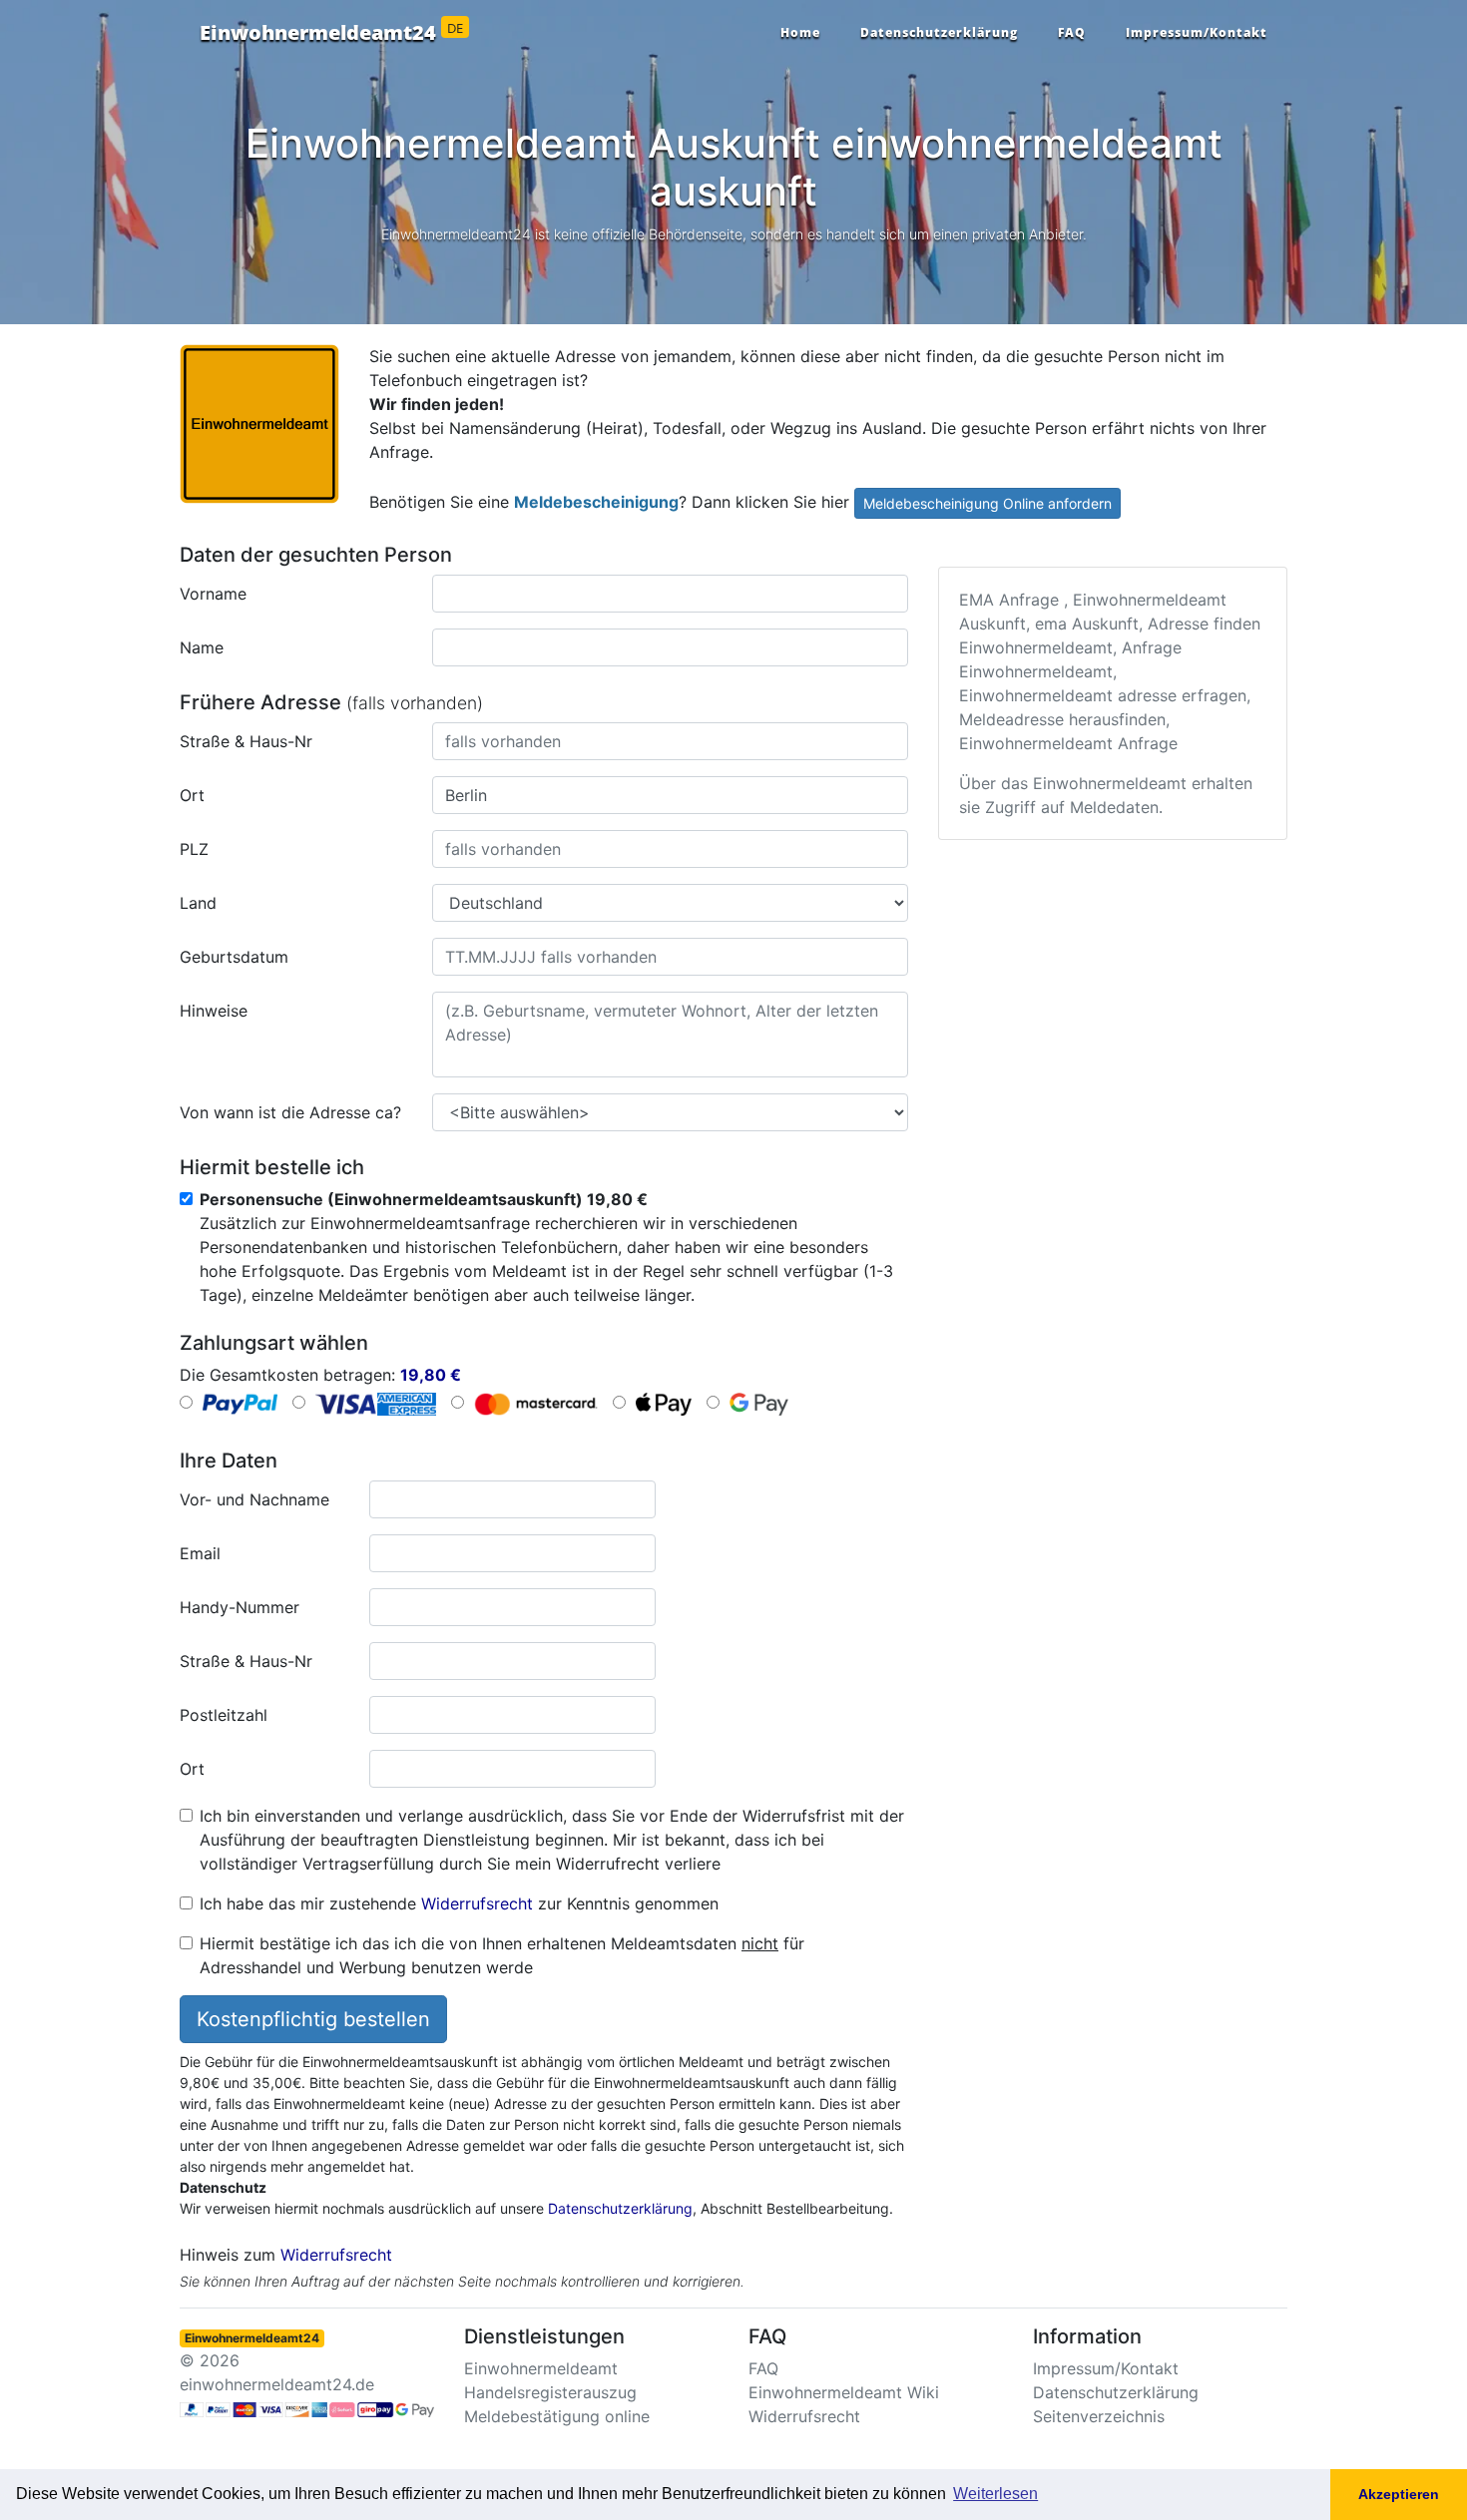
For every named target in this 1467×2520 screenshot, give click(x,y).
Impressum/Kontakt (1197, 32)
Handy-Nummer (240, 1607)
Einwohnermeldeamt (541, 2368)
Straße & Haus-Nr (246, 741)
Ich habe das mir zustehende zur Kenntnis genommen (459, 1903)
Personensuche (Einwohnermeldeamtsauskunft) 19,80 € (424, 1199)
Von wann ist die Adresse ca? (290, 1112)
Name (202, 647)
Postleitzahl (224, 1715)
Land (198, 903)
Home (800, 32)
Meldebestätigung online (557, 2416)
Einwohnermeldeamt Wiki (844, 2392)
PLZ (194, 849)
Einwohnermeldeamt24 (331, 33)
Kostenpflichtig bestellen (313, 2019)
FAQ (1072, 32)
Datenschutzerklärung (939, 32)
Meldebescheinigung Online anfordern (987, 503)
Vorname (213, 594)
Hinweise (214, 1011)
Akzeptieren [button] (1399, 2494)
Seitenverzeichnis (1099, 2416)
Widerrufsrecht (477, 1903)
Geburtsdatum (234, 957)
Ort (192, 795)
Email (200, 1553)
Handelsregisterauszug (550, 2392)
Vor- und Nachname (254, 1499)
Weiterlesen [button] (995, 2494)
